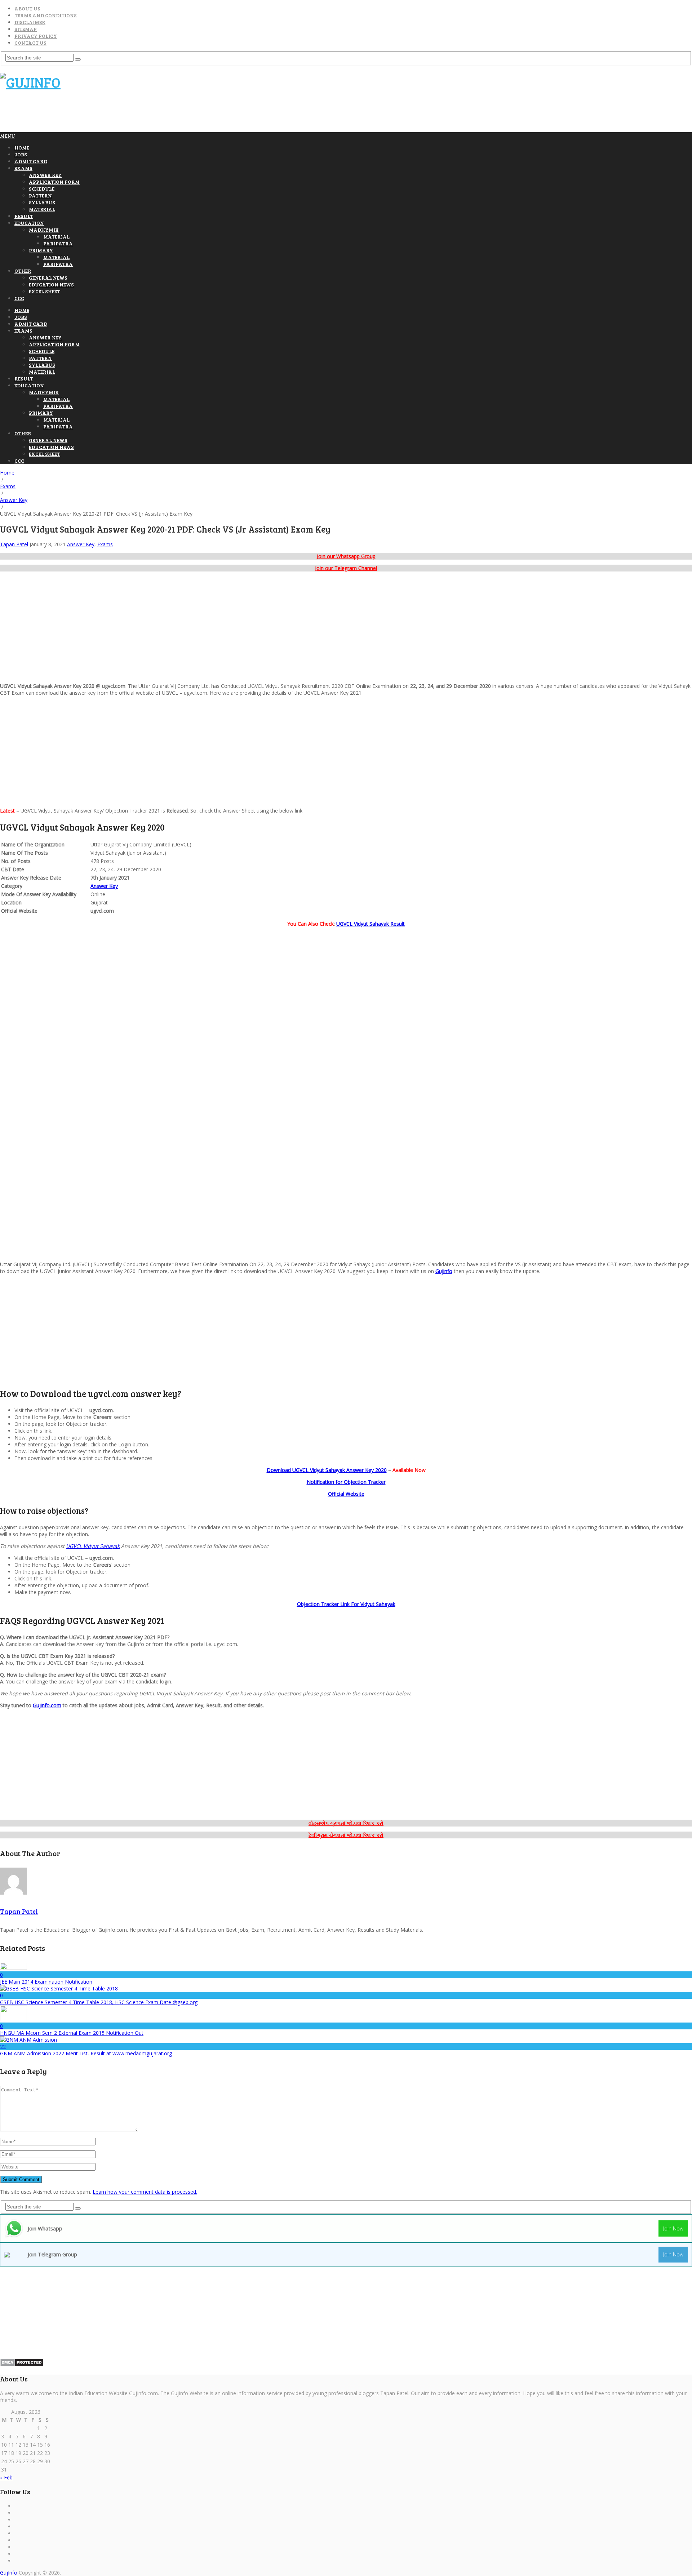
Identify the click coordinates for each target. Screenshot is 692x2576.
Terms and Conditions (46, 15)
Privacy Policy (36, 36)
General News (48, 278)
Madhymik (44, 230)
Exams (23, 168)
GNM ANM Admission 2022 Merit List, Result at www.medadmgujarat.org (86, 2053)
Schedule (42, 189)
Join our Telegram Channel (346, 568)
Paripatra (58, 243)
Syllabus (42, 202)
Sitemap (26, 29)
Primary (41, 250)
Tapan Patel (14, 544)
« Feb (6, 2477)
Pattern (40, 195)
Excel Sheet (45, 291)
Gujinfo (444, 1271)
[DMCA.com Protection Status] (22, 2365)
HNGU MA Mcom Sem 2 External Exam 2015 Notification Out (72, 2033)
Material (42, 209)
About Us (27, 8)
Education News (51, 284)
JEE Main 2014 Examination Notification (46, 1982)
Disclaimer (30, 22)
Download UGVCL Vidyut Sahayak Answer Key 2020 (327, 1470)
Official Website (346, 1494)
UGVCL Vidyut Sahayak (93, 1546)
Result (24, 216)
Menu (8, 136)
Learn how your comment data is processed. (145, 2192)
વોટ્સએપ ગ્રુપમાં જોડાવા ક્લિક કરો (346, 1823)
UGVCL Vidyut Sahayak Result (371, 924)
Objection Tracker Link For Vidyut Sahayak (346, 1604)
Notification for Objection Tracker (346, 1482)
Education (29, 223)
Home (22, 148)
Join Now (673, 2228)
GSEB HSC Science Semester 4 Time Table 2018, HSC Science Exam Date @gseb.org (99, 2002)
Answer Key (45, 175)
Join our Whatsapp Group (346, 556)
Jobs (21, 154)
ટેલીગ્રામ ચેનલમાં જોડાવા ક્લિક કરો (346, 1835)
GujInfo (9, 2573)
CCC (19, 298)
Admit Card (31, 161)
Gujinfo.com (47, 1705)
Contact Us (30, 43)
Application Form (54, 182)
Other (23, 271)
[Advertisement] (131, 115)
